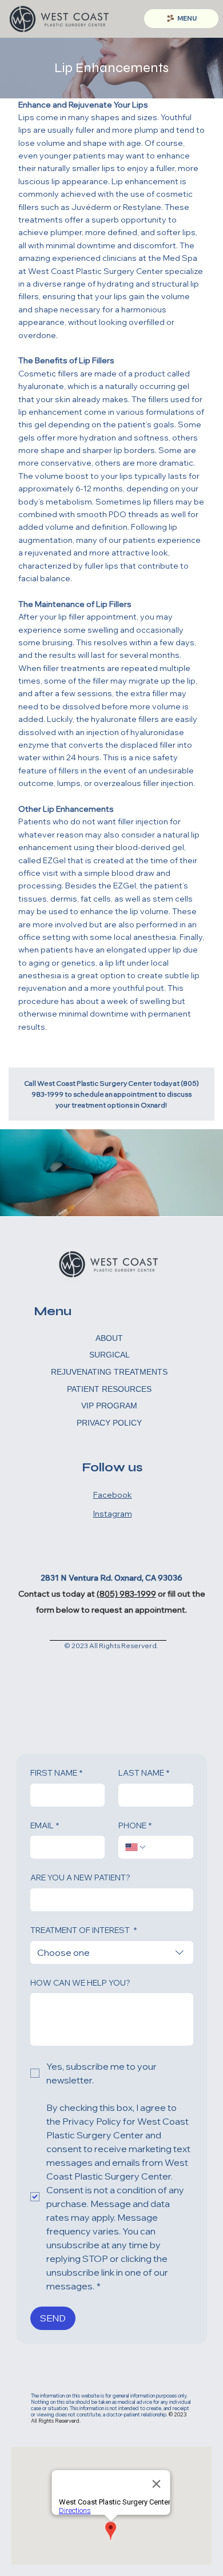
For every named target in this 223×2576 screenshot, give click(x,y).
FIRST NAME (56, 1773)
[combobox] (112, 1952)
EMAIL (45, 1825)
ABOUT (109, 1338)
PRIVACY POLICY (109, 1423)
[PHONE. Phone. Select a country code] (136, 1847)
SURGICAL (109, 1355)
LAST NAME (144, 1773)
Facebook (113, 1495)
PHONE (135, 1825)
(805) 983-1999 (126, 1594)
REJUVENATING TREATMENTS (109, 1372)
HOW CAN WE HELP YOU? (80, 1983)
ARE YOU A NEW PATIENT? (80, 1878)
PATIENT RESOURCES (109, 1389)
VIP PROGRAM (109, 1406)
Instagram (113, 1514)
